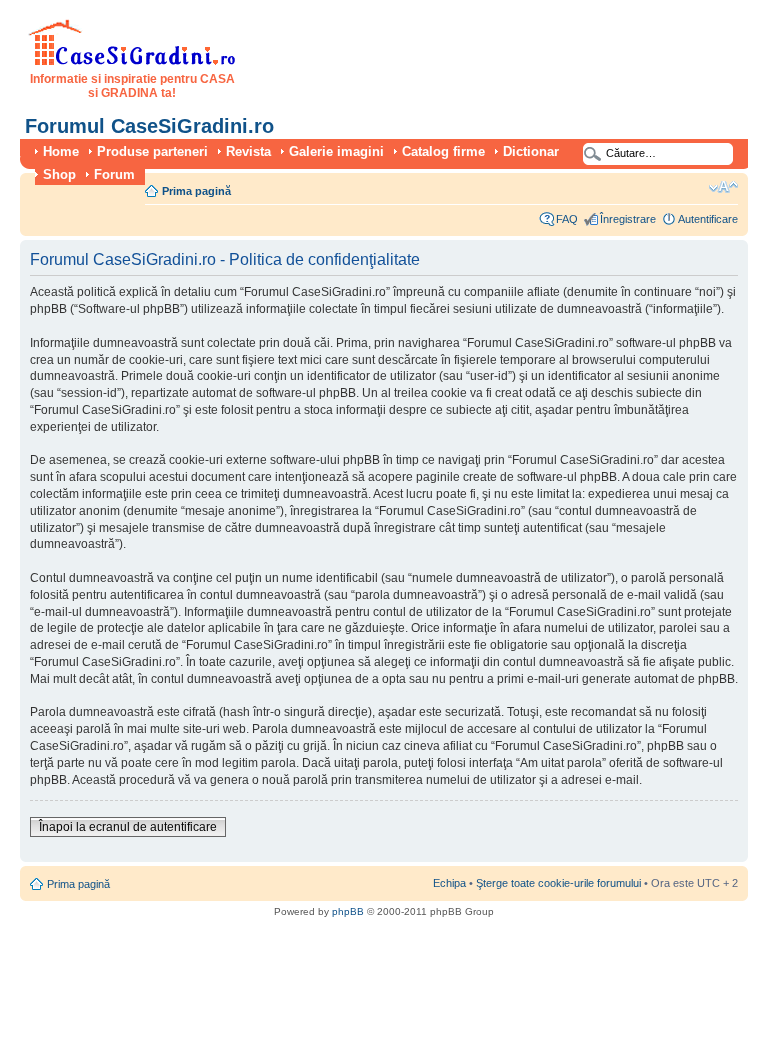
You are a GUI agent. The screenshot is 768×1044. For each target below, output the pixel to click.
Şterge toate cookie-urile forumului (558, 883)
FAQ (567, 219)
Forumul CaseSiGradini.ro (149, 126)
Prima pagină (196, 191)
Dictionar (531, 151)
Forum (114, 174)
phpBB (348, 911)
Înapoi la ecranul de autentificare (128, 827)
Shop (59, 174)
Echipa (449, 883)
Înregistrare (628, 219)
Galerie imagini (336, 151)
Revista (248, 151)
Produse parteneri (152, 151)
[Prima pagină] (132, 62)
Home (61, 151)
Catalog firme (443, 151)
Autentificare (708, 219)
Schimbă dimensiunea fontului (723, 187)
